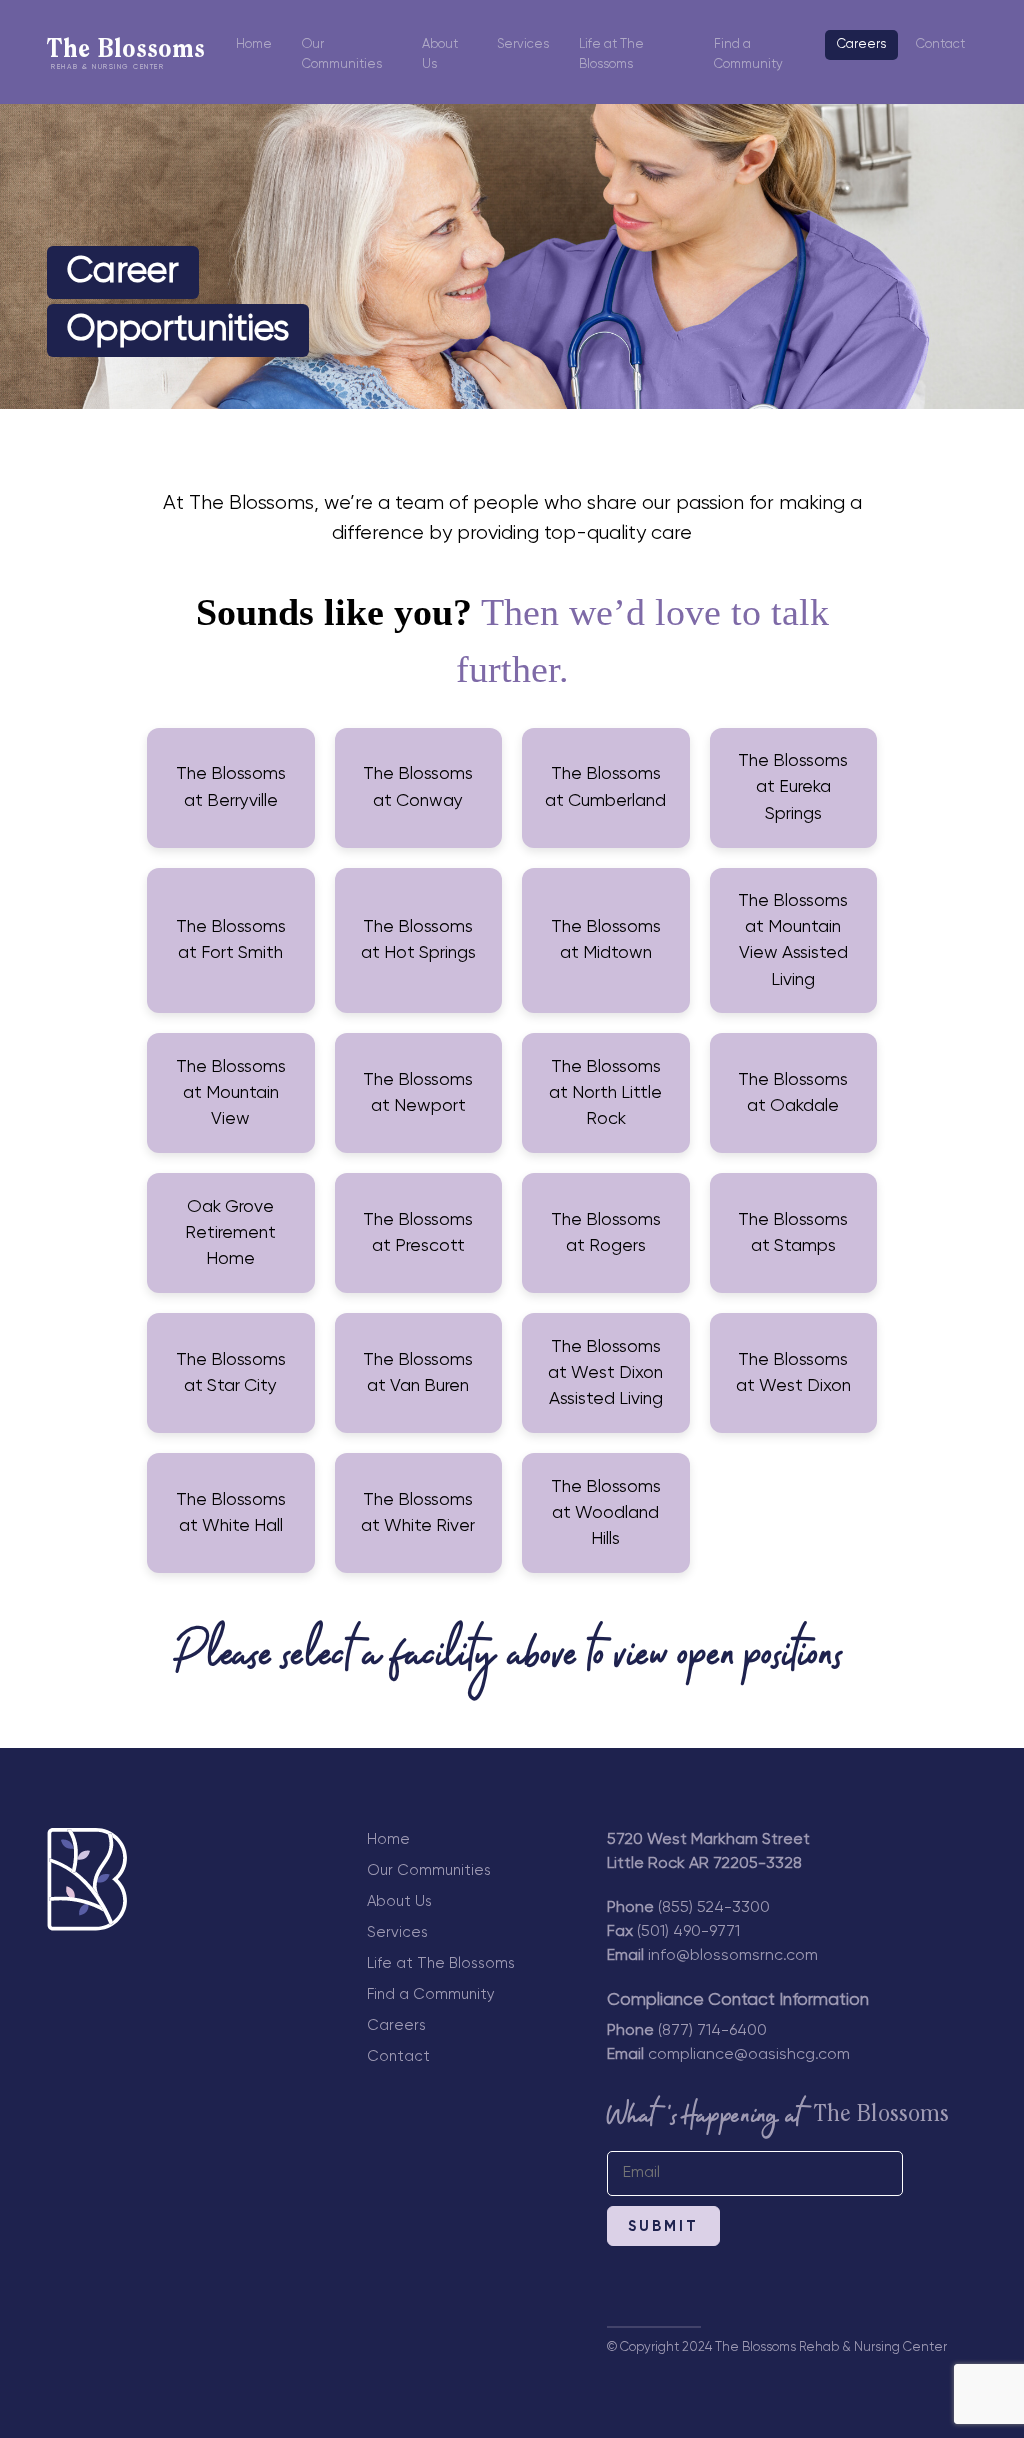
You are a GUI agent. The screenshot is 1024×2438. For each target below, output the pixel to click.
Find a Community (748, 54)
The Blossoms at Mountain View (231, 1093)
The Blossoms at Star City (231, 1373)
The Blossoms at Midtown (606, 940)
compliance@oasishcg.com (749, 2055)
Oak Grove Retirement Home (230, 1233)
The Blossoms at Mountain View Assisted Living (793, 940)
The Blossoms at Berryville (231, 787)
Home (254, 44)
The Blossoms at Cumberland (605, 787)
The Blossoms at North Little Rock (605, 1093)
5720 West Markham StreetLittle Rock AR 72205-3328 (708, 1852)
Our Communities (342, 54)
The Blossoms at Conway (418, 787)
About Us (440, 54)
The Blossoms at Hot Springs (418, 940)
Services (523, 44)
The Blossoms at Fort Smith (231, 940)
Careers (861, 44)
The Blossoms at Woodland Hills (606, 1513)
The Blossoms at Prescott (418, 1233)
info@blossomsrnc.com (733, 1956)
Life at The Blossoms (611, 54)
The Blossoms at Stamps (793, 1233)
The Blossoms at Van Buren (418, 1373)
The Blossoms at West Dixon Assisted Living (605, 1373)
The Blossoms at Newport (418, 1093)
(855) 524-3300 (714, 1908)
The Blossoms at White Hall (231, 1513)
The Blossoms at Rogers (606, 1233)
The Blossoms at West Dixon (793, 1373)
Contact (940, 44)
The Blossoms (126, 54)
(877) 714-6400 (712, 2031)
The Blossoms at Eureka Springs (793, 787)
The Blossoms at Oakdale (793, 1093)
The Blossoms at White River (418, 1513)
